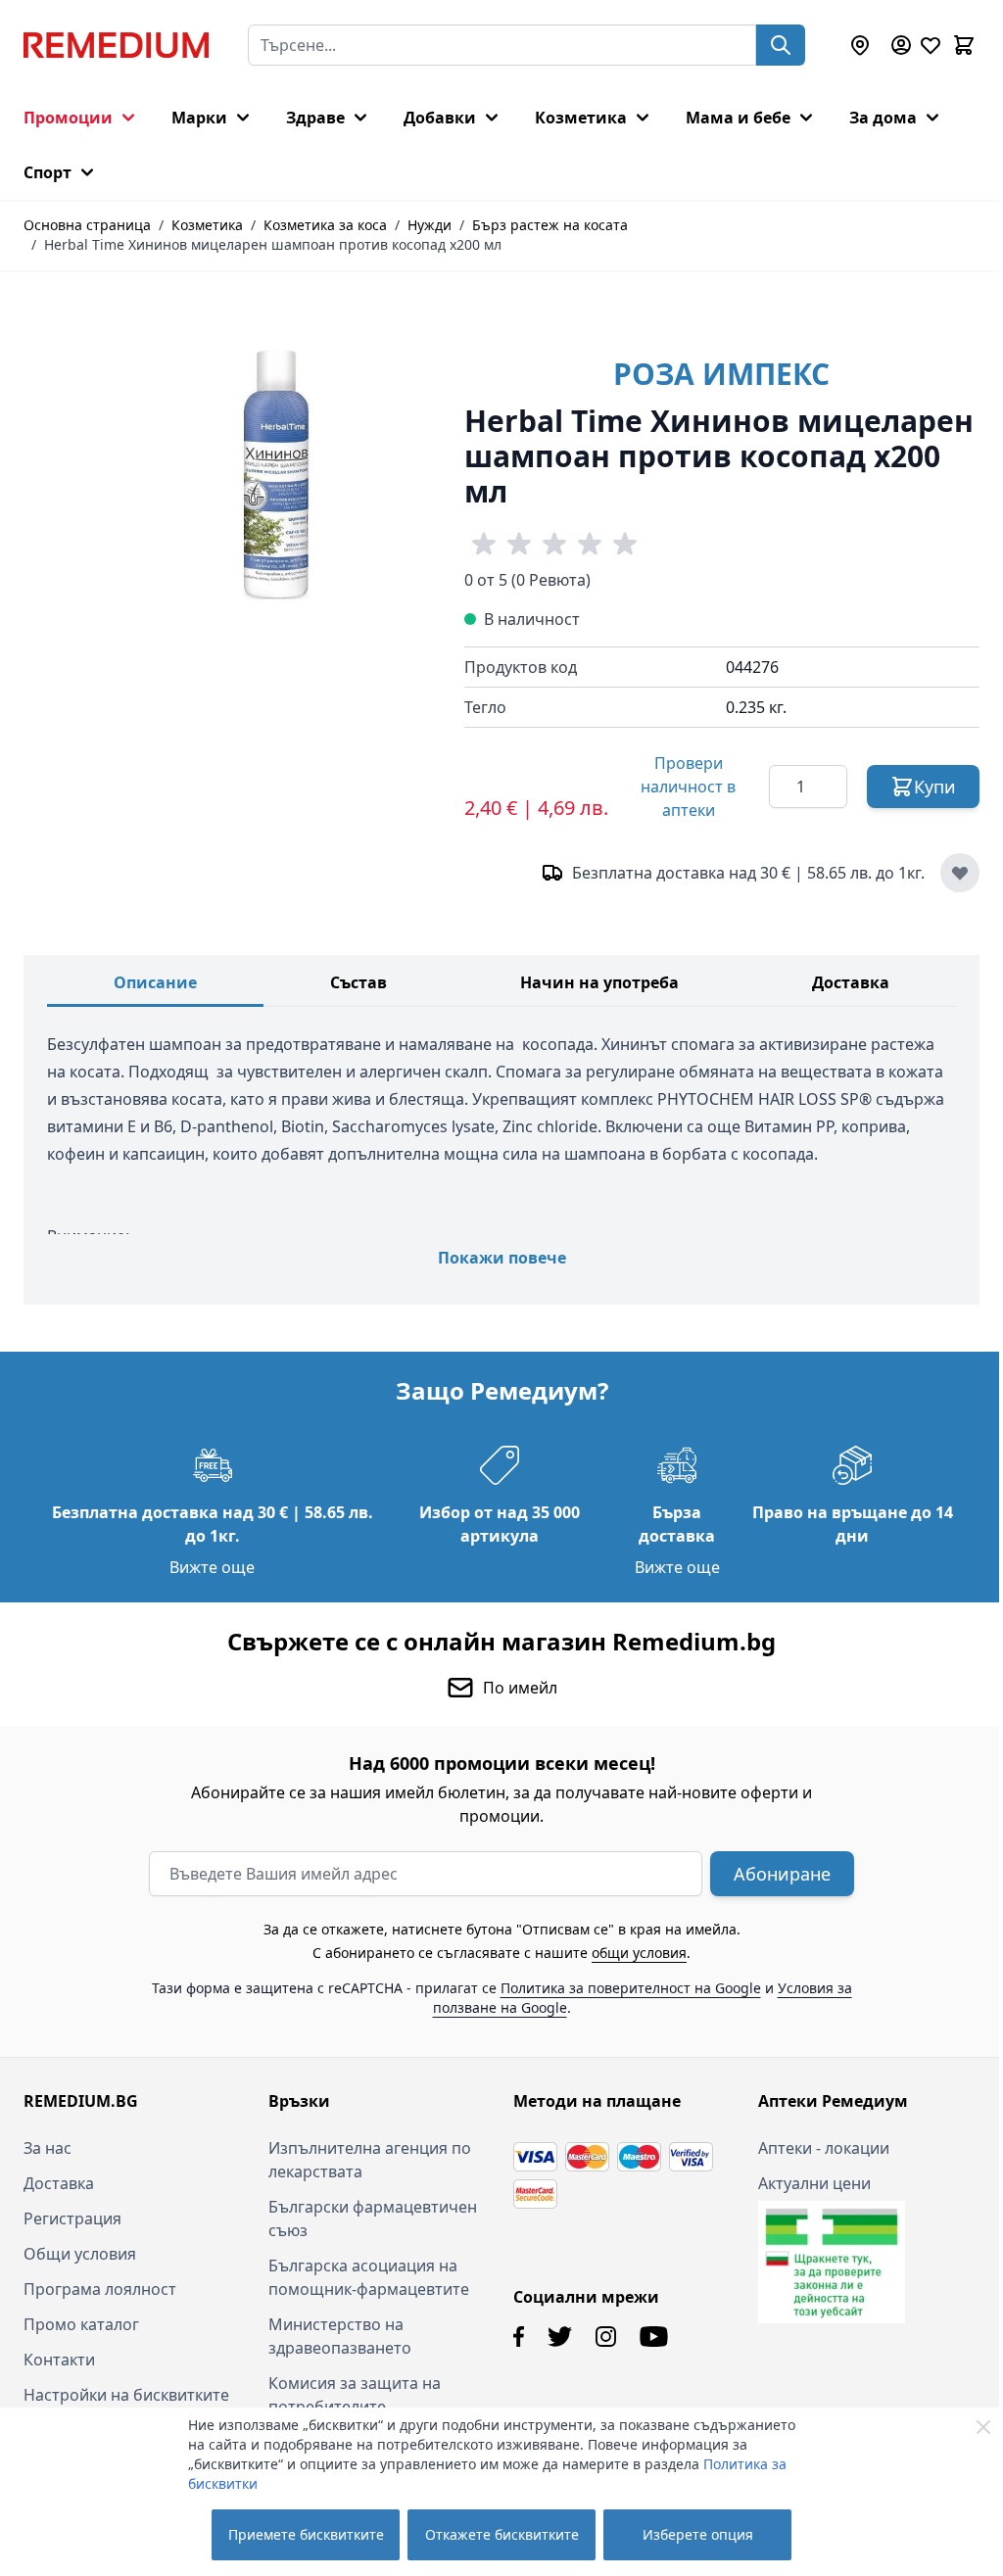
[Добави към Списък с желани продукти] (960, 873)
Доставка (851, 982)
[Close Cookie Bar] (983, 2427)
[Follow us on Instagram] (599, 2337)
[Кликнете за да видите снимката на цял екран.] (280, 470)
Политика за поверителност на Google (623, 1988)
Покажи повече (502, 1258)
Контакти (59, 2360)
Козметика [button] (581, 118)
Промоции (68, 118)
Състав (358, 982)
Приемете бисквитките (306, 2534)
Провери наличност (688, 787)
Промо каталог (81, 2324)
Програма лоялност (100, 2289)
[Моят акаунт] (901, 45)
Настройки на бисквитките (126, 2395)
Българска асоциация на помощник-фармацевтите (365, 2277)
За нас (48, 2148)
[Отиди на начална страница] (116, 45)
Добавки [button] (440, 118)
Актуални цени (804, 2183)
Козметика (207, 225)
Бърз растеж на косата (550, 225)
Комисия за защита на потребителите (351, 2395)
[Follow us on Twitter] (553, 2337)
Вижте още (209, 1567)
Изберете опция (698, 2534)
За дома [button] (883, 118)
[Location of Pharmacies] (860, 45)
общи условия (632, 1953)
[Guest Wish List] (931, 45)
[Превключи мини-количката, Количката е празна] (964, 45)
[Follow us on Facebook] (512, 2337)
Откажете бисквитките (502, 2534)
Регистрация (72, 2218)
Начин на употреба (599, 982)
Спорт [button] (48, 172)
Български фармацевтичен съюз (369, 2218)
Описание (155, 982)
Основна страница (87, 225)
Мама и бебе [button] (738, 118)
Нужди (430, 225)
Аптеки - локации (813, 2148)
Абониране (775, 1874)
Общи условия (80, 2254)
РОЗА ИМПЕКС (721, 374)
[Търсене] (781, 45)
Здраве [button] (315, 118)
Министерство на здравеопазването (336, 2336)
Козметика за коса (325, 225)
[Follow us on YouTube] (647, 2337)
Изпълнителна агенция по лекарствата (366, 2160)
